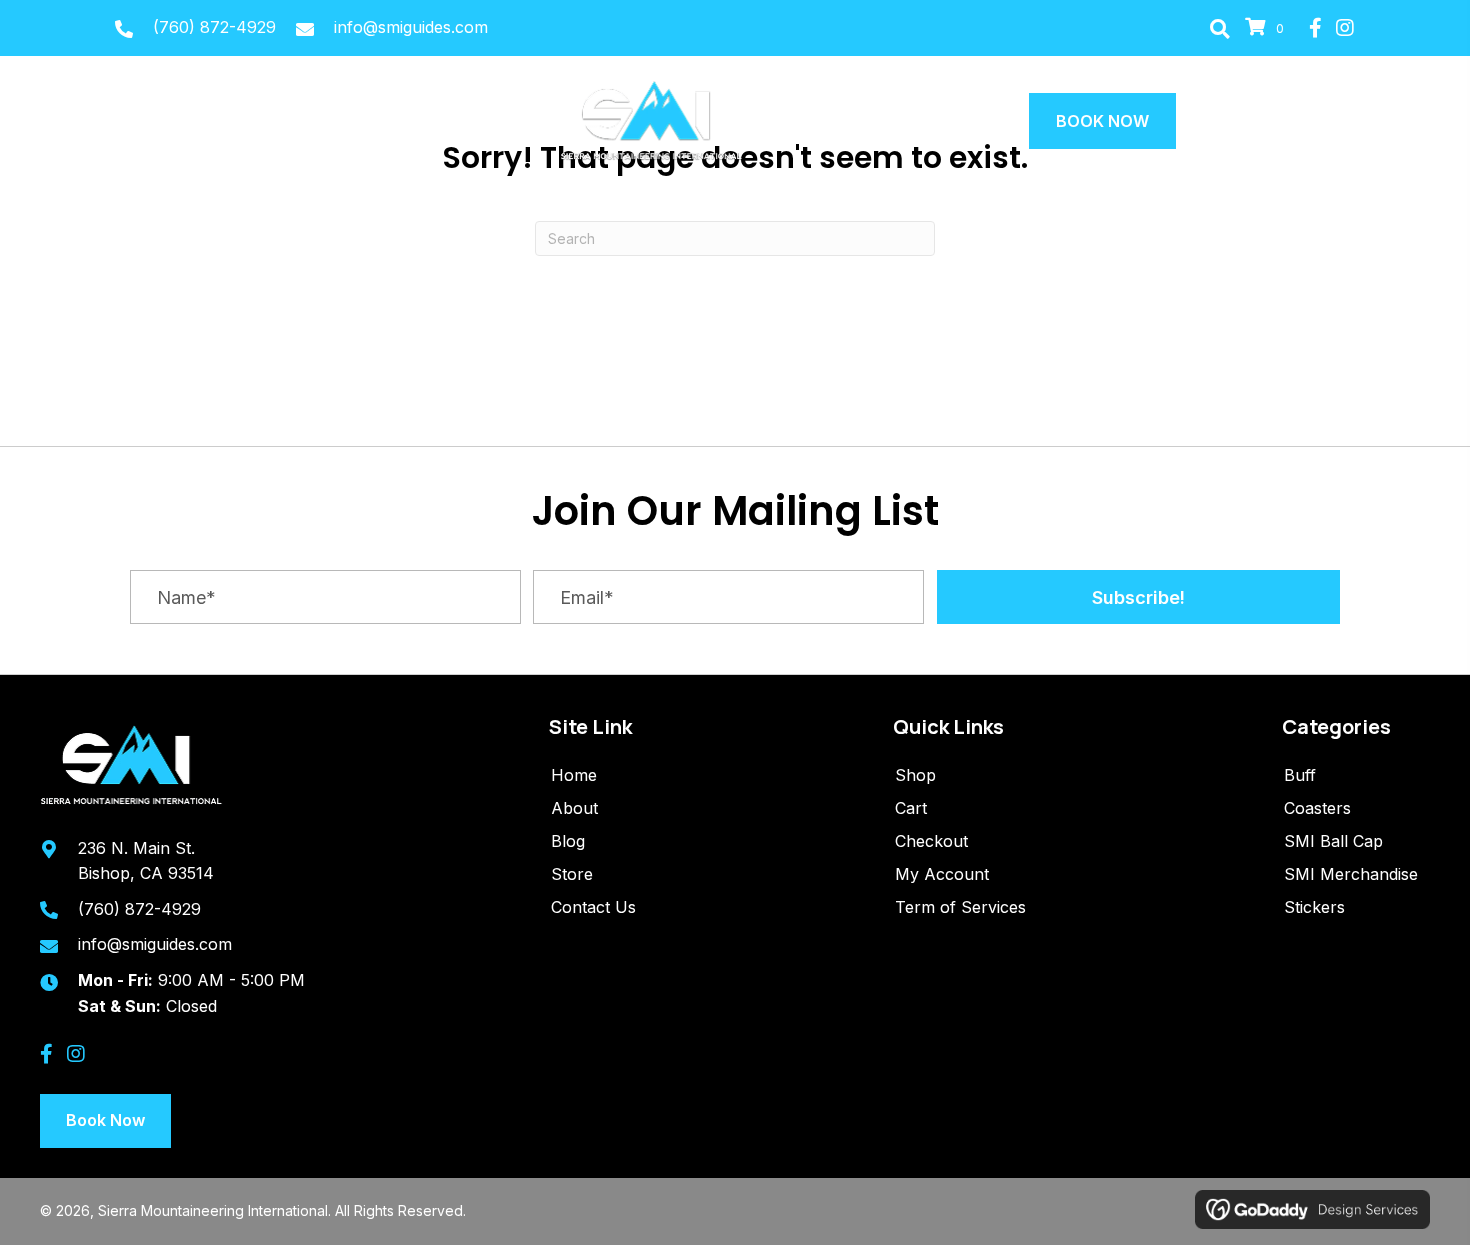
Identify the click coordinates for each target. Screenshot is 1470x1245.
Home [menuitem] (574, 775)
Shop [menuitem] (915, 775)
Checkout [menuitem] (931, 841)
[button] (1220, 28)
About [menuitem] (574, 808)
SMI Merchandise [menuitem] (1351, 874)
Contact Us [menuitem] (593, 907)
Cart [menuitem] (911, 808)
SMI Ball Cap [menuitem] (1333, 841)
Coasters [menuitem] (1317, 808)
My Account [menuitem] (942, 874)
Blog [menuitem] (568, 841)
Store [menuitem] (572, 874)
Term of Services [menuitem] (960, 907)
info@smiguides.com (411, 27)
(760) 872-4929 (214, 27)
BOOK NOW (1102, 121)
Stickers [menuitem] (1314, 907)
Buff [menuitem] (1300, 775)
